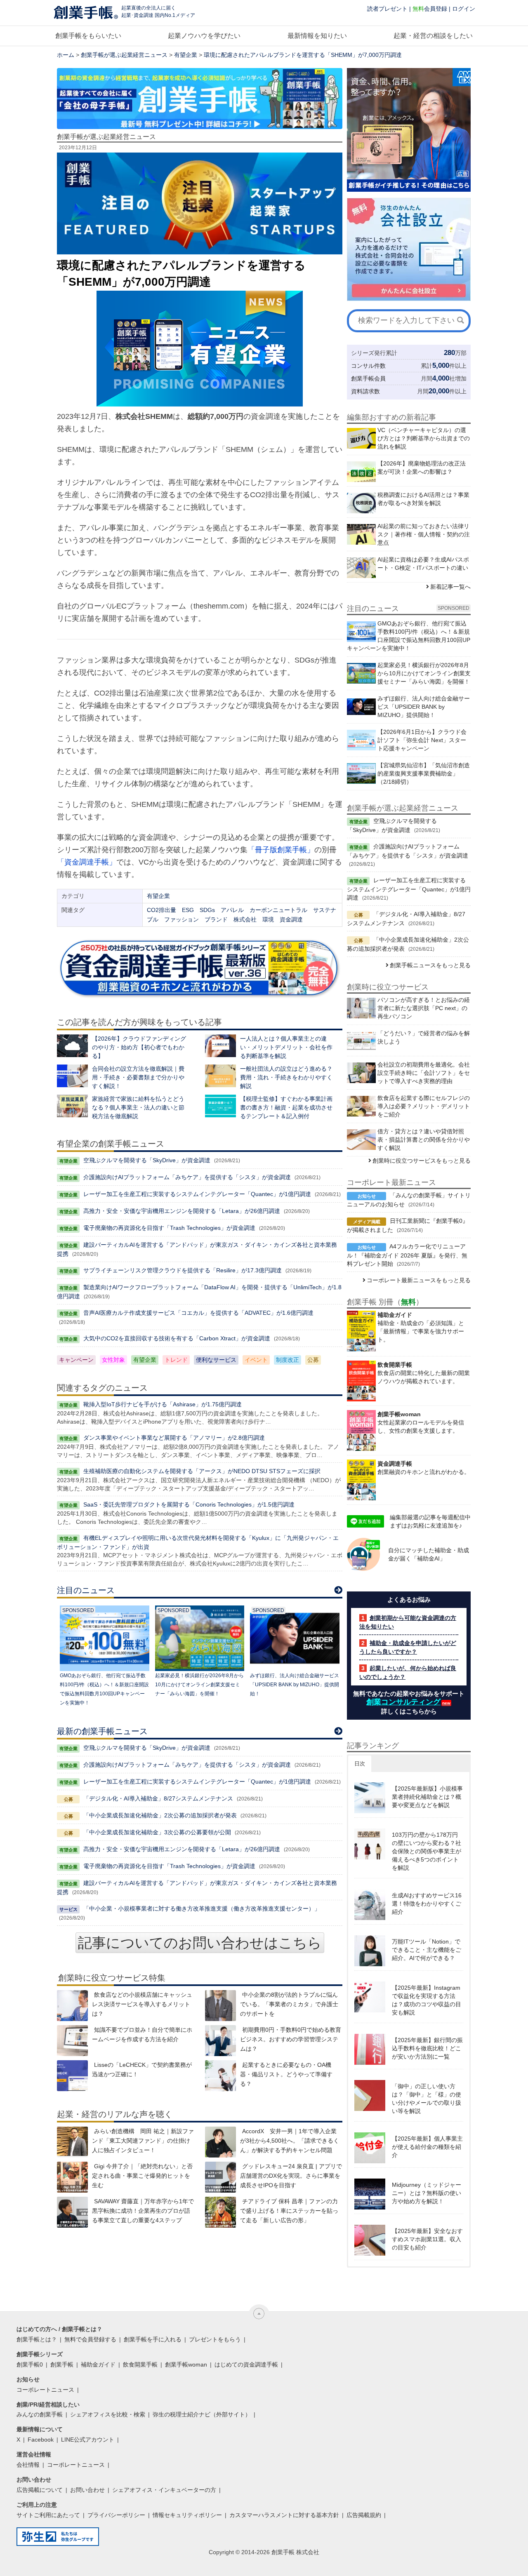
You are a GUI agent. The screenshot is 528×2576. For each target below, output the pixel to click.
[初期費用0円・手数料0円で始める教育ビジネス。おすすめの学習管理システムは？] (220, 2041)
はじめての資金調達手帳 (246, 2364)
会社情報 (28, 2465)
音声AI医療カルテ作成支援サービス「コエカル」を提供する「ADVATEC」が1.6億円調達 (198, 1313)
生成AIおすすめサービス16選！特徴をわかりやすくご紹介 (427, 1904)
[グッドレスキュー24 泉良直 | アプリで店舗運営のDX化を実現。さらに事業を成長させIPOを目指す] (220, 2177)
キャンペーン (76, 1360)
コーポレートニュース (45, 2390)
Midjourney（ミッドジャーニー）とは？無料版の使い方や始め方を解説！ (427, 2193)
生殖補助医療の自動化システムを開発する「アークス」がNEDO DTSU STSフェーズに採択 (202, 1471)
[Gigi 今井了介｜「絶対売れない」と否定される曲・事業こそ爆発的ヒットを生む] (72, 2177)
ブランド (216, 919)
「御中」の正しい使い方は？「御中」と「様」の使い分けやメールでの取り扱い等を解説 (427, 2099)
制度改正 (288, 1360)
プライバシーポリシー (116, 2515)
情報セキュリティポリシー (187, 2515)
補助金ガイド (98, 2364)
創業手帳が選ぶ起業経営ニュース (124, 55)
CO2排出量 (161, 910)
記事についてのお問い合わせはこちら (200, 1943)
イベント (256, 1360)
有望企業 (186, 55)
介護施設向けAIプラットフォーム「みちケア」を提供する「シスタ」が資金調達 (187, 1177)
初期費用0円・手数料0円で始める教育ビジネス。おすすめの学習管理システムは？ (291, 2039)
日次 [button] (360, 1764)
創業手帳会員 (368, 378)
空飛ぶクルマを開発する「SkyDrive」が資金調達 (147, 1160)
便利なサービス (216, 1360)
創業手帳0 (30, 2364)
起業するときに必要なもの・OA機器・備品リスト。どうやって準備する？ (286, 2074)
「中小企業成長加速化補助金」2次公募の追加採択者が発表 (160, 1815)
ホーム (66, 55)
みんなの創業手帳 (40, 2414)
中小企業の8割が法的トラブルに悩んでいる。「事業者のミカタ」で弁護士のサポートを (289, 2004)
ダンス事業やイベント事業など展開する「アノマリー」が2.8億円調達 (174, 1438)
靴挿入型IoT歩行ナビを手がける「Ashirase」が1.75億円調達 (163, 1404)
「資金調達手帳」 (87, 862)
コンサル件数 (368, 366)
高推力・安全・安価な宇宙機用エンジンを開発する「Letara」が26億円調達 (182, 1211)
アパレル (232, 910)
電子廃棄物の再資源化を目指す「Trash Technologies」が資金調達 (169, 1228)
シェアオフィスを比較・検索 (108, 2414)
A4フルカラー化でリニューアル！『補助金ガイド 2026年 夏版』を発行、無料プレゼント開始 (407, 1255)
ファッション (181, 919)
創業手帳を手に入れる (153, 2339)
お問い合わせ (87, 2490)
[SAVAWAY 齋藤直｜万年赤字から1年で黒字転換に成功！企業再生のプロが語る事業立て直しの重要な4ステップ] (72, 2212)
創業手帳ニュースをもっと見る (430, 965)
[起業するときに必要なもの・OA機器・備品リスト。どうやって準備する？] (220, 2076)
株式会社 (245, 919)
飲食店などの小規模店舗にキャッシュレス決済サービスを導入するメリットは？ (142, 2004)
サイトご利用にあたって (48, 2515)
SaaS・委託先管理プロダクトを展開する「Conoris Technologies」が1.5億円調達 (189, 1504)
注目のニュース (86, 1590)
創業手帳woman (186, 2364)
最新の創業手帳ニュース (102, 1731)
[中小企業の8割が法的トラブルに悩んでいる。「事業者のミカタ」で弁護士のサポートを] (220, 2006)
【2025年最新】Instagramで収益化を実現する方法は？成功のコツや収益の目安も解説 (427, 2000)
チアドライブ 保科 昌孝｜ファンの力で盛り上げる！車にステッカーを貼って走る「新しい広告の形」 (289, 2211)
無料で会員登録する (90, 2339)
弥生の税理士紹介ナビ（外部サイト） (202, 2414)
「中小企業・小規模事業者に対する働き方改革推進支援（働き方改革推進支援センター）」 (202, 1908)
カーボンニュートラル (278, 910)
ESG (188, 910)
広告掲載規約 (364, 2515)
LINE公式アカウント (88, 2440)
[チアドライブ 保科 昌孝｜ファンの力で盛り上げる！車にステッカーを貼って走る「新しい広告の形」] (220, 2212)
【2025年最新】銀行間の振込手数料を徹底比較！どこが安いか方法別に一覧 (427, 2048)
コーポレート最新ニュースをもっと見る (419, 1280)
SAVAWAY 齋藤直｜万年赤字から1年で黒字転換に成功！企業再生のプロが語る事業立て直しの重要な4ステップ (143, 2211)
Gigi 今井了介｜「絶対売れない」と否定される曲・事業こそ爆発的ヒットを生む (142, 2176)
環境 (268, 919)
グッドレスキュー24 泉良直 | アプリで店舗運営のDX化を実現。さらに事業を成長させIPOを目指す (291, 2176)
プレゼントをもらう (215, 2339)
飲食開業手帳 (140, 2364)
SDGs (207, 910)
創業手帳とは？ (37, 2339)
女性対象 (113, 1360)
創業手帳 (62, 2364)
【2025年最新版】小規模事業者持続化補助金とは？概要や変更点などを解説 (427, 1797)
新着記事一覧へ (450, 587)
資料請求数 (365, 391)
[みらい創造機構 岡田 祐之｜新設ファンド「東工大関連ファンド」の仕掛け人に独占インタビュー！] (72, 2142)
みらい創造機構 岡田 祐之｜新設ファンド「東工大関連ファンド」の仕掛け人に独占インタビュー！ (143, 2141)
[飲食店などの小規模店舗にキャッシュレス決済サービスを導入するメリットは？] (72, 2006)
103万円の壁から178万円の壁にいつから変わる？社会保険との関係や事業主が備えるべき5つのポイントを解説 (427, 1851)
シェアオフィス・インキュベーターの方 (164, 2490)
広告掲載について (40, 2490)
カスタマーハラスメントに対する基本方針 (284, 2515)
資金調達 (291, 919)
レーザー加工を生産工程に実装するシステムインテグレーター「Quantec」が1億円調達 (197, 1194)
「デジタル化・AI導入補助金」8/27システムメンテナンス (158, 1798)
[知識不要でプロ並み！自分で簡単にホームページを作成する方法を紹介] (72, 2041)
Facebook (41, 2440)
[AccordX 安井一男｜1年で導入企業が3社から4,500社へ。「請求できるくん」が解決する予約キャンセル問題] (220, 2142)
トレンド (176, 1360)
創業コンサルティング (403, 1702)
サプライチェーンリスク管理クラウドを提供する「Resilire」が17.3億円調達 (183, 1270)
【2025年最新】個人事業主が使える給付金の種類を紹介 (427, 2147)
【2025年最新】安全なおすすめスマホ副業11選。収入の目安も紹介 (427, 2239)
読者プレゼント (387, 9)
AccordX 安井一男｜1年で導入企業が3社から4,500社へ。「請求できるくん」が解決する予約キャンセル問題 (290, 2141)
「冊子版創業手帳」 (281, 850)
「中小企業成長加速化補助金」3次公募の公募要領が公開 (157, 1832)
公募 (313, 1360)
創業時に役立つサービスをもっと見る (422, 1161)
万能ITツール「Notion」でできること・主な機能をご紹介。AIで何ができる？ (427, 1950)
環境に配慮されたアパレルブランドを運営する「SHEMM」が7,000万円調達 (303, 55)
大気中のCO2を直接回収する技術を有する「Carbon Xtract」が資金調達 (177, 1338)
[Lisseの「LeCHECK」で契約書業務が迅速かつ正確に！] (72, 2076)
